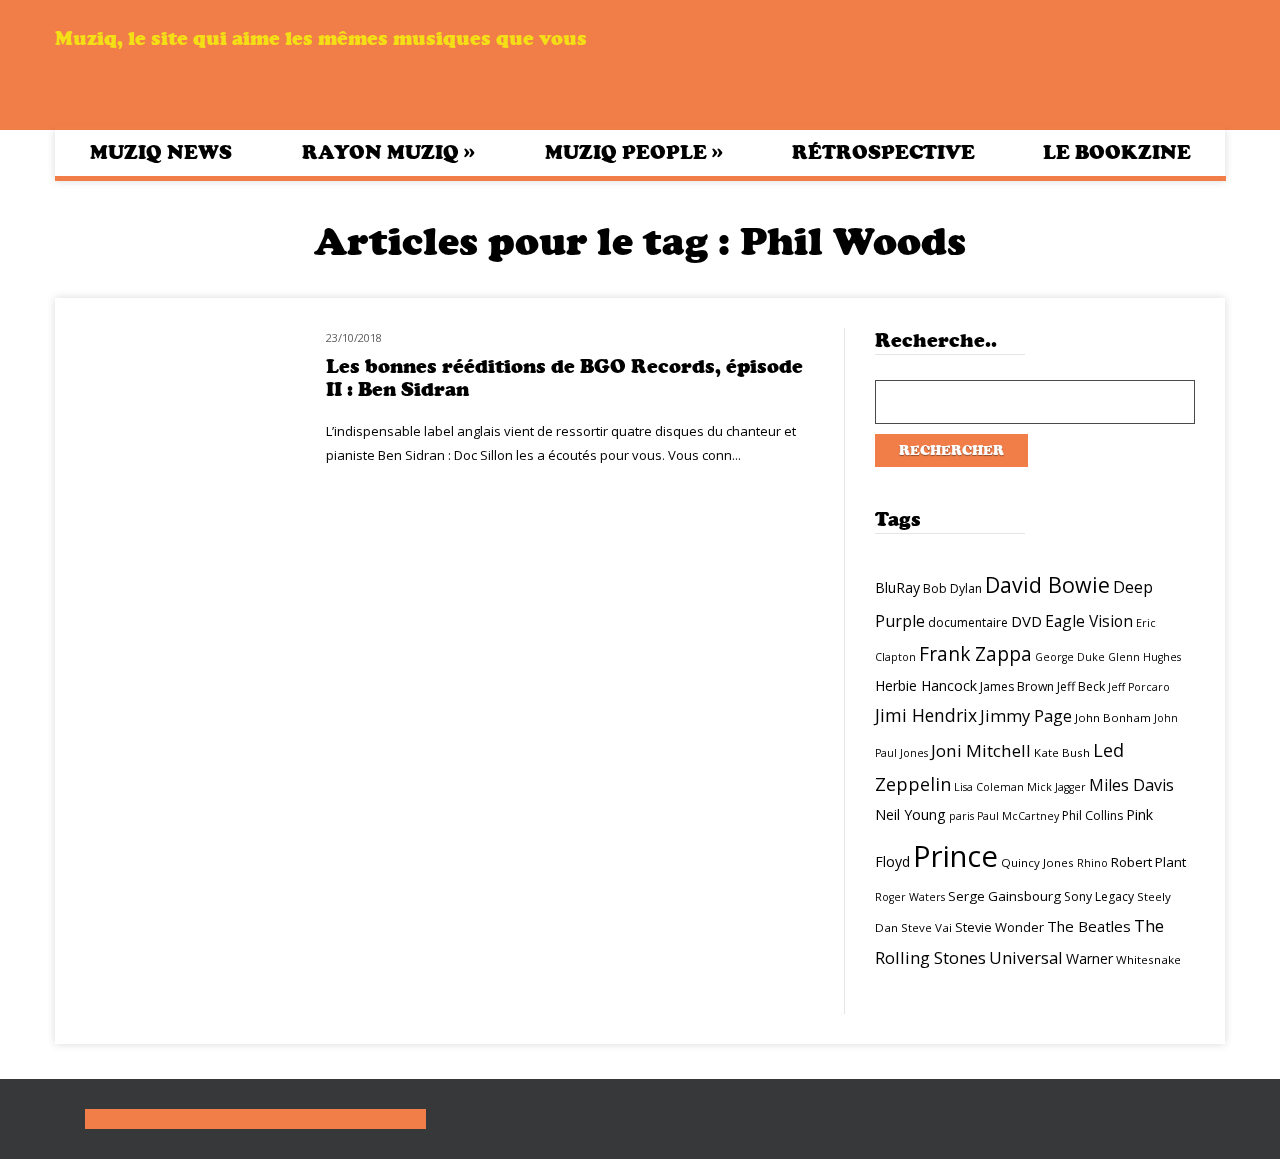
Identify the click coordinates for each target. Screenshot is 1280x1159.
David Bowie (1047, 584)
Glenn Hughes (1144, 657)
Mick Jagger (1056, 787)
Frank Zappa (975, 654)
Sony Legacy (1099, 896)
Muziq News (161, 152)
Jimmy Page (1026, 715)
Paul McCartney (1018, 816)
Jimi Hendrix (926, 715)
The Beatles (1089, 926)
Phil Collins (1092, 815)
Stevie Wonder (999, 927)
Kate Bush (1062, 752)
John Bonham (1113, 717)
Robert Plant (1148, 862)
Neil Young (910, 814)
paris (961, 816)
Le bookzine (1117, 152)
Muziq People (634, 152)
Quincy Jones (1037, 862)
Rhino (1092, 863)
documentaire (968, 622)
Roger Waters (910, 897)
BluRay (897, 587)
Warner (1089, 958)
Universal (1026, 957)
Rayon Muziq (388, 152)
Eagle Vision (1089, 621)
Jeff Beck (1081, 686)
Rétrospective (883, 152)
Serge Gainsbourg (1004, 896)
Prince (955, 856)
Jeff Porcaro (1139, 687)
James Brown (1017, 686)
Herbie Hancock (926, 685)
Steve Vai (926, 927)
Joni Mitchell (981, 750)
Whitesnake (1148, 959)
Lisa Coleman (989, 787)
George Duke (1070, 657)
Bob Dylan (952, 588)
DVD (1026, 621)
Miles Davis (1131, 785)
